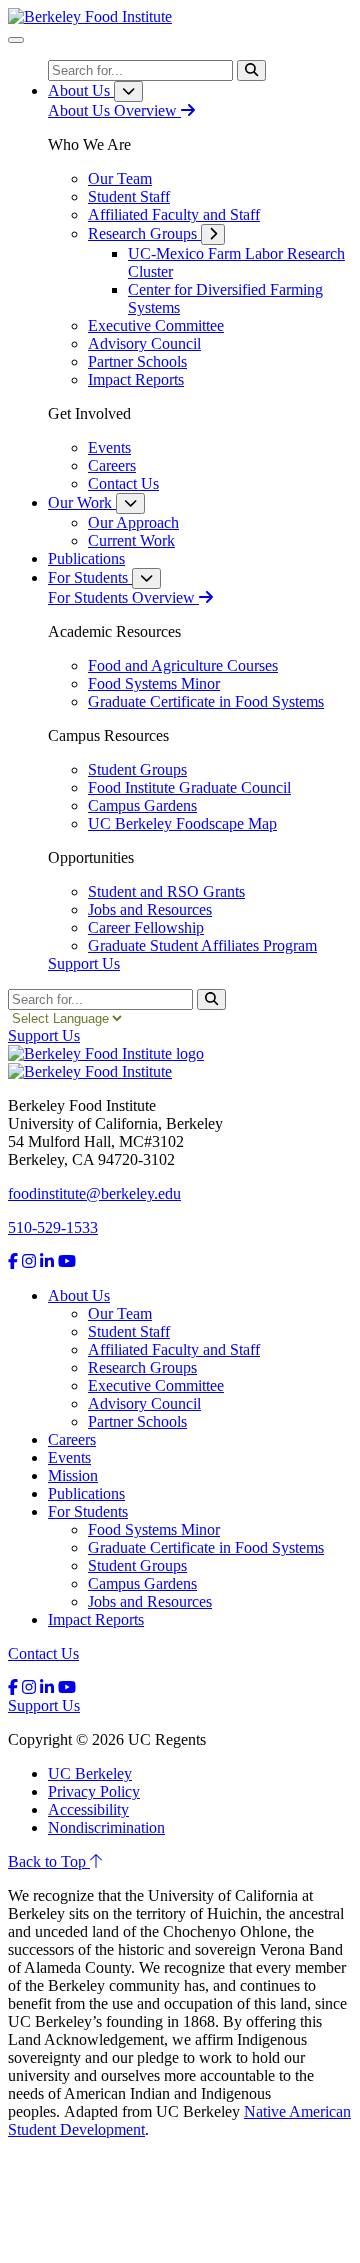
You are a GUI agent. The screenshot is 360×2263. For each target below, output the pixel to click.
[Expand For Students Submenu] (146, 578)
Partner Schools (137, 1421)
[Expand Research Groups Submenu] (213, 234)
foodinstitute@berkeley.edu (94, 1193)
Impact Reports (96, 1619)
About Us (79, 1295)
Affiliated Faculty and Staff (174, 1349)
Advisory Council (144, 1403)
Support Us (84, 963)
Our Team (120, 1313)
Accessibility (88, 1809)
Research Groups (142, 1367)
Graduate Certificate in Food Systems (206, 1547)
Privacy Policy (94, 1791)
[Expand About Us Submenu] (128, 91)
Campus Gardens (142, 1583)
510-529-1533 (53, 1227)
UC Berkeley (90, 1773)
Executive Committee (156, 1385)
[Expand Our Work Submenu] (130, 503)
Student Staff (129, 1331)
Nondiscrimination (106, 1827)
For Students (88, 1511)
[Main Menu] (16, 40)
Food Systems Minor (154, 1529)
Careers (72, 1439)
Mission (73, 1475)
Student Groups (137, 1565)
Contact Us (43, 1653)
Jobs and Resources (150, 1601)
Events (69, 1457)
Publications (86, 1493)
